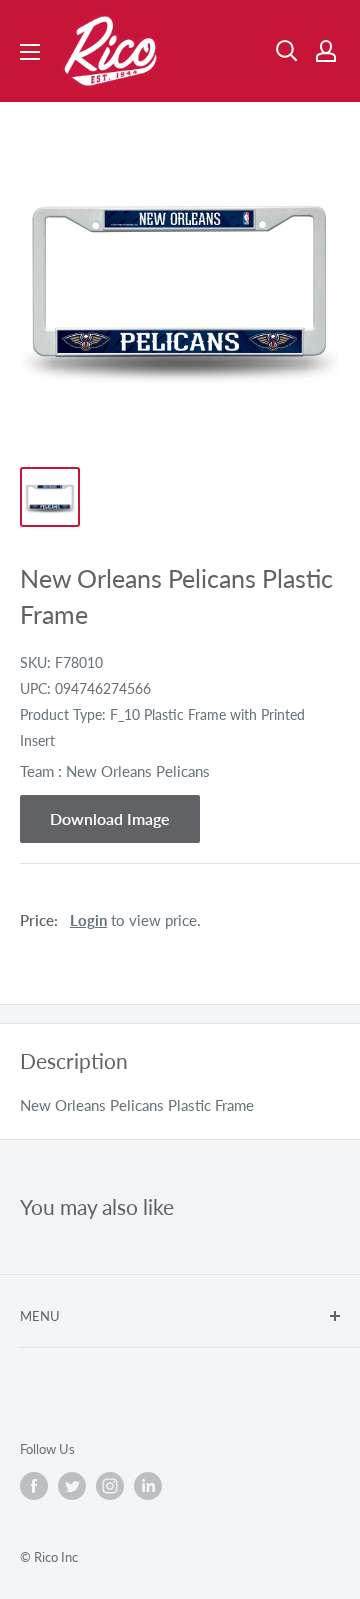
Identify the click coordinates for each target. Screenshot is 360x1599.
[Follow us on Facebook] (34, 1486)
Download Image (110, 818)
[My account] (326, 51)
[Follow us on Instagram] (110, 1486)
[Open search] (287, 51)
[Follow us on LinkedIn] (148, 1486)
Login (88, 920)
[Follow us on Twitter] (72, 1486)
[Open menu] (30, 52)
